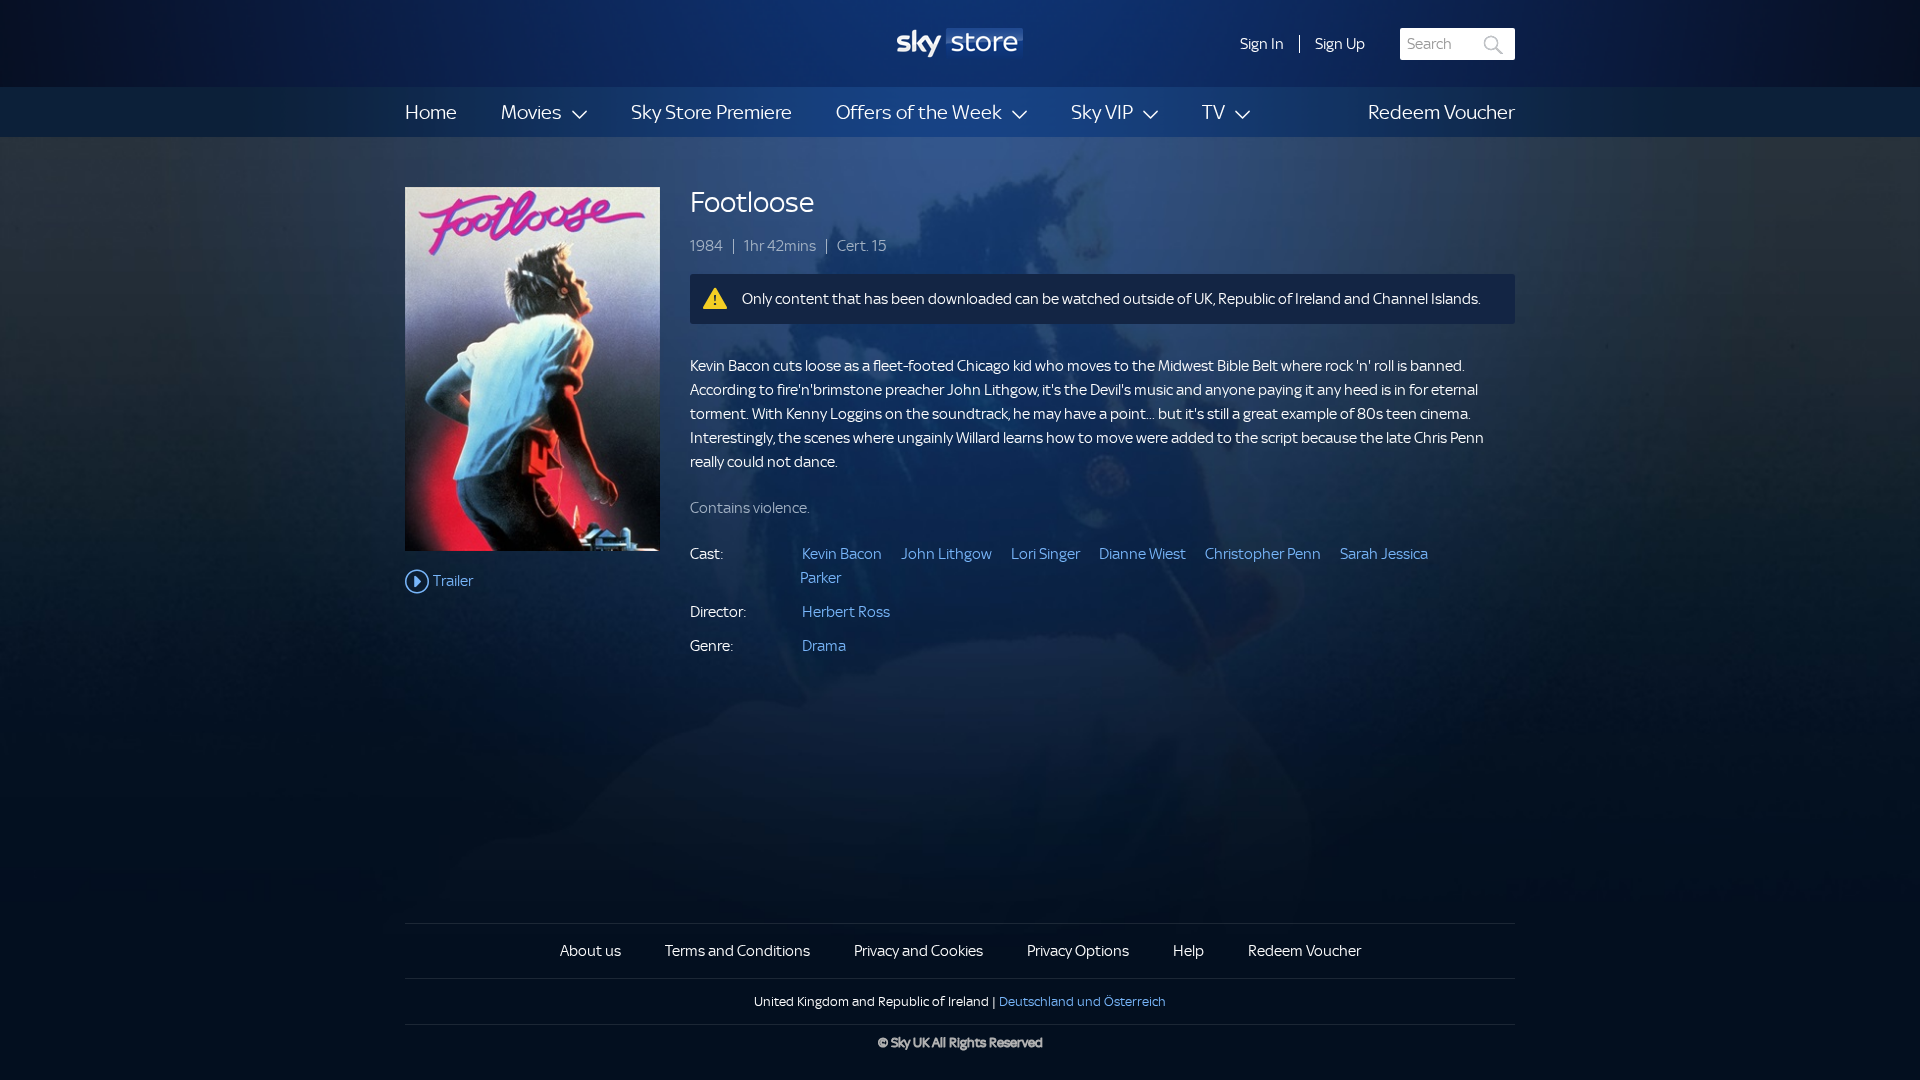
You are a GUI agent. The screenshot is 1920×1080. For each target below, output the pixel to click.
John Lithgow (946, 554)
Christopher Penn (1263, 554)
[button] (1262, 44)
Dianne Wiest (1142, 554)
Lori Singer (1045, 554)
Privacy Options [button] (1078, 951)
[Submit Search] (1494, 44)
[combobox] (1457, 44)
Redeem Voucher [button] (1304, 951)
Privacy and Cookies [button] (918, 951)
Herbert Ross (846, 612)
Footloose (752, 202)
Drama (824, 646)
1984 (706, 246)
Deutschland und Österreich (1082, 1001)
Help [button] (1188, 951)
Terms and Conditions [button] (737, 951)
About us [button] (590, 951)
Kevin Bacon (842, 554)
